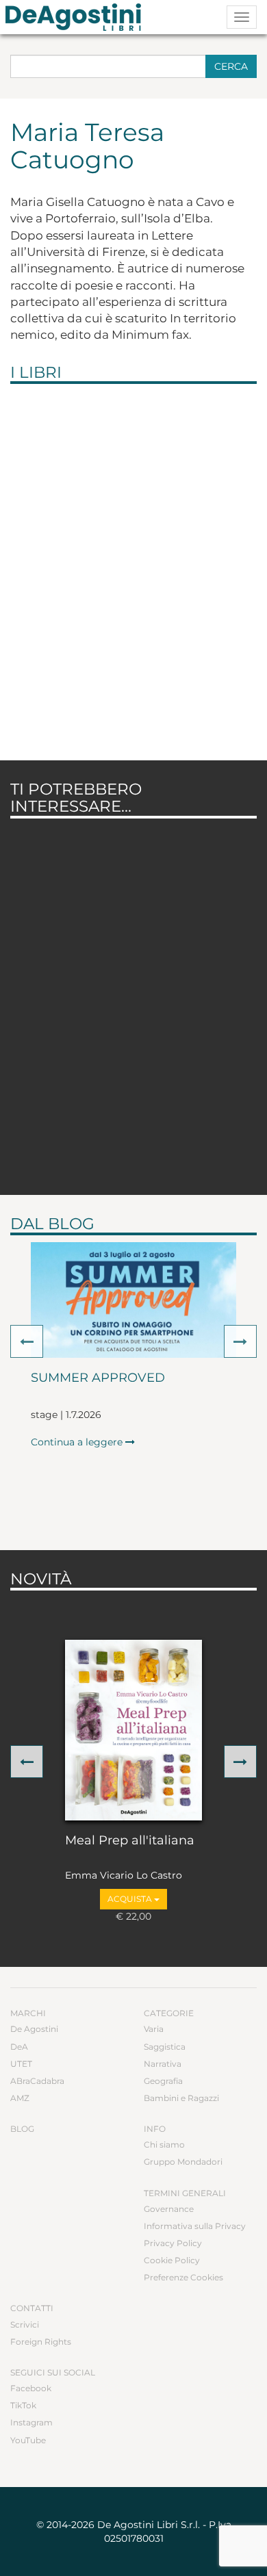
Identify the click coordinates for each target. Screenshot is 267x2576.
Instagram (31, 2422)
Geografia (163, 2081)
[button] (27, 1341)
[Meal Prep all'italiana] (133, 1730)
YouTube (28, 2440)
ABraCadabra (37, 2081)
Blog (22, 2129)
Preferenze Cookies (183, 2277)
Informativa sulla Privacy (195, 2226)
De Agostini (34, 2029)
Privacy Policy (173, 2243)
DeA (19, 2047)
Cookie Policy (172, 2260)
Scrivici (25, 2324)
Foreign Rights (41, 2342)
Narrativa (163, 2064)
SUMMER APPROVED (98, 1378)
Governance (169, 2209)
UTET (21, 2064)
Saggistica (165, 2047)
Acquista (131, 1899)
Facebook (31, 2388)
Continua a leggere (78, 1442)
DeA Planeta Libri (77, 17)
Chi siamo (164, 2144)
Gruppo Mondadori (183, 2162)
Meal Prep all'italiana (130, 1841)
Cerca (231, 66)
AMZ (20, 2098)
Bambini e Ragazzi (181, 2098)
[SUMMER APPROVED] (133, 1300)
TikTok (23, 2405)
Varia (154, 2029)
